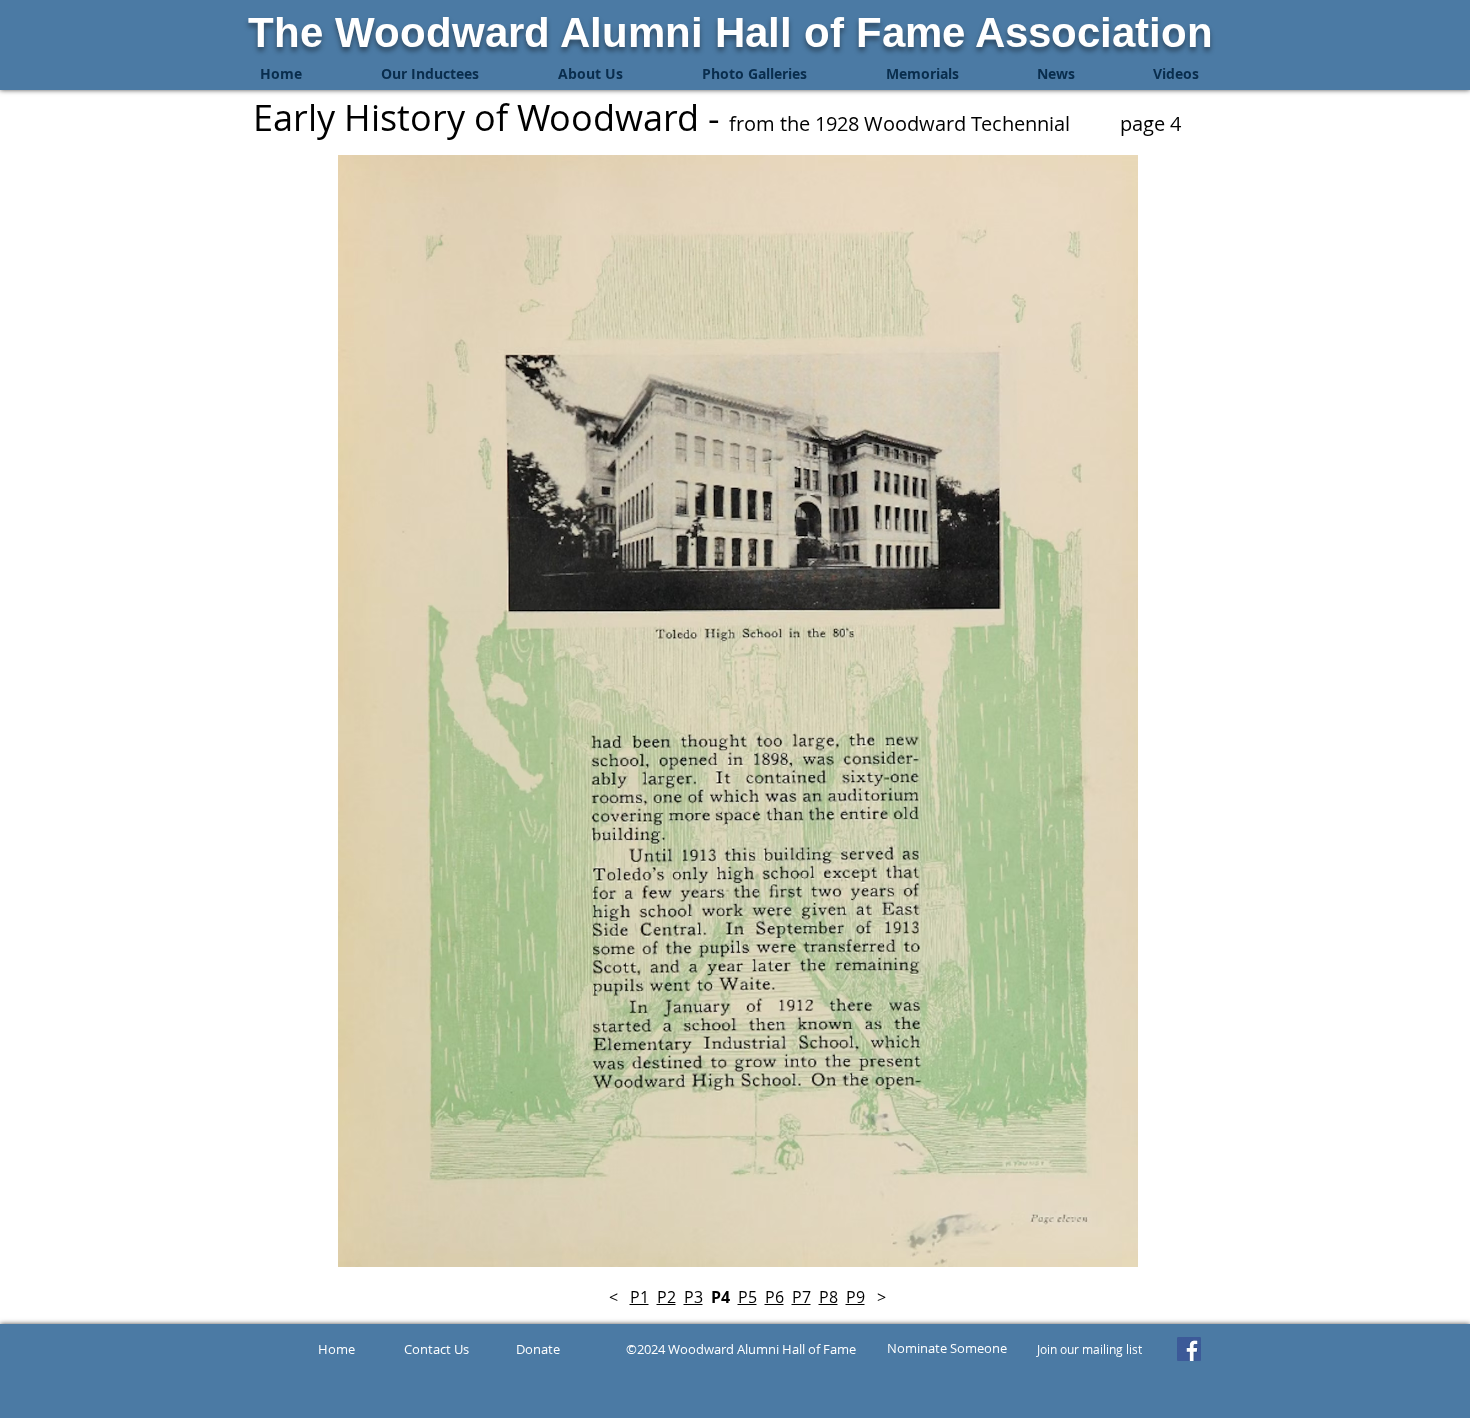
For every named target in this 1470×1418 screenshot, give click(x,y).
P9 (855, 1297)
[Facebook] (1189, 1349)
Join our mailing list (1089, 1349)
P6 (774, 1297)
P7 (801, 1297)
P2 (666, 1297)
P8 (828, 1297)
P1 (639, 1297)
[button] (429, 74)
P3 (693, 1297)
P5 (747, 1297)
